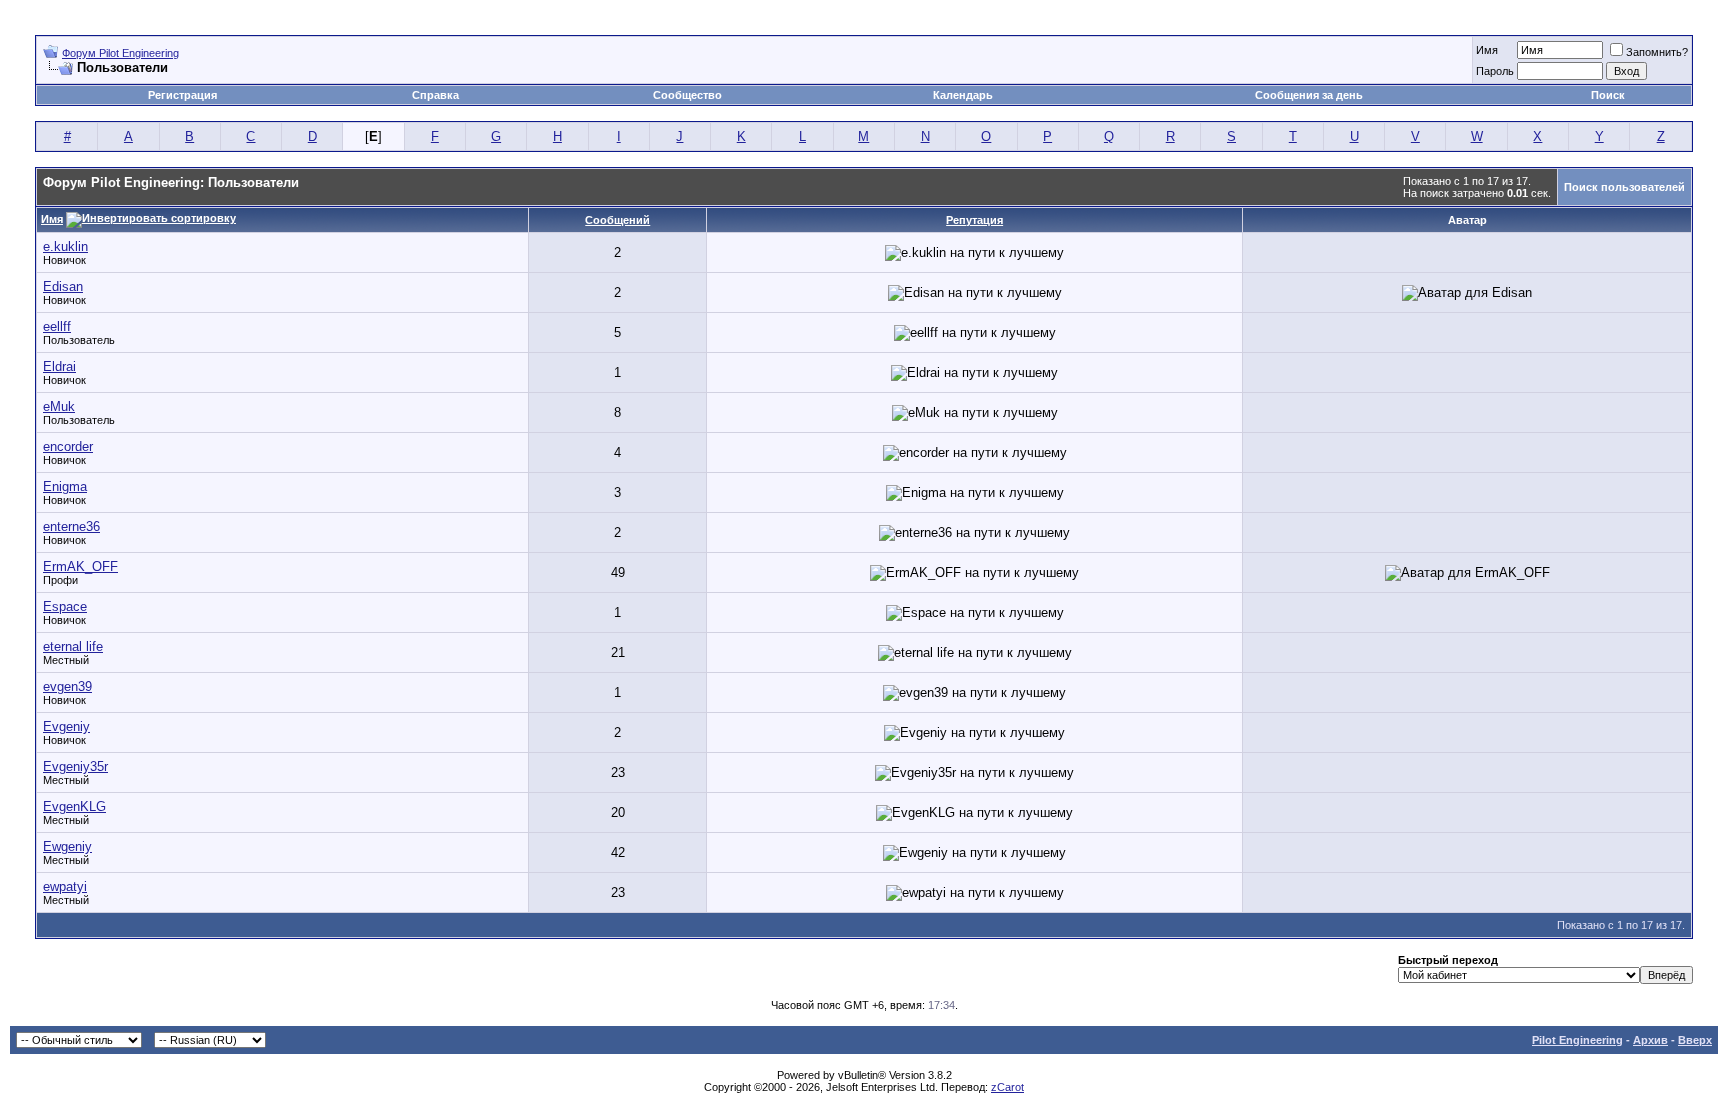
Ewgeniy (67, 846)
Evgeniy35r (75, 766)
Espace (65, 606)
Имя (1487, 50)
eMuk (59, 406)
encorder (68, 446)
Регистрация (182, 95)
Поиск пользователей (1624, 187)
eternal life (73, 646)
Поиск (1608, 95)
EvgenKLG (74, 806)
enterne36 (71, 526)
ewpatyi (65, 886)
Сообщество (687, 95)
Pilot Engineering (1577, 1040)
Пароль (1495, 71)
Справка (435, 95)
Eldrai (59, 366)
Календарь (963, 95)
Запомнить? (1657, 52)
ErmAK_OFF (80, 566)
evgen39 (67, 686)
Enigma (65, 486)
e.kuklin (65, 246)
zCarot (1007, 1087)
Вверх (1695, 1040)
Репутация (974, 220)
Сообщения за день (1309, 95)
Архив (1650, 1040)
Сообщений (617, 220)
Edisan (63, 286)
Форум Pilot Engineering (120, 53)
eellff (57, 326)
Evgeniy (66, 726)
